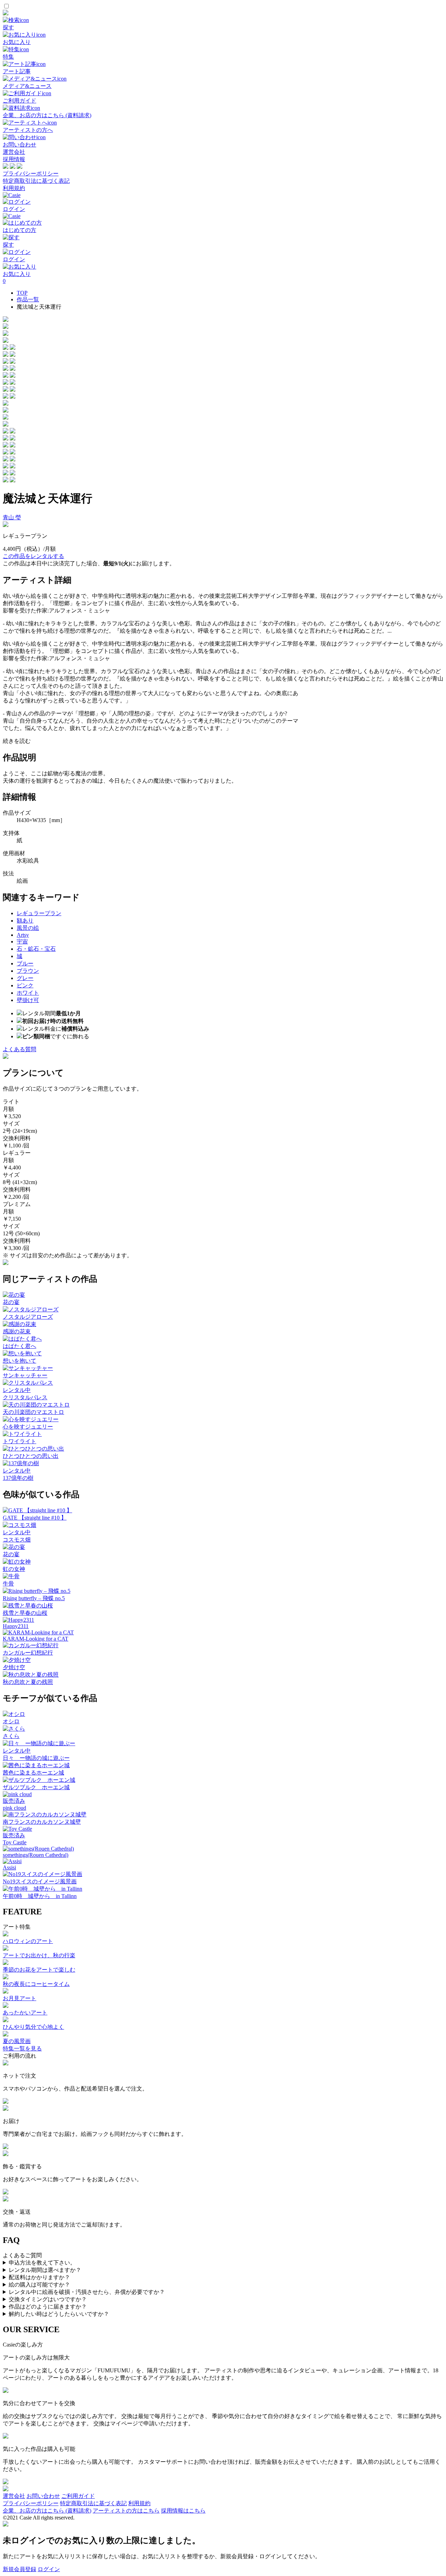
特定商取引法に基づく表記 (36, 181)
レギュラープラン (39, 913)
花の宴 (11, 1302)
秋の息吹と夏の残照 (28, 1682)
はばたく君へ (20, 1346)
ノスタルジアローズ (28, 1317)
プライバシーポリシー (31, 174)
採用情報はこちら (183, 2511)
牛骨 (8, 1584)
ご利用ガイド (78, 2496)
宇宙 (22, 941)
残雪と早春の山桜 (25, 1613)
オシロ (11, 1721)
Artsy (23, 935)
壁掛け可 (28, 1000)
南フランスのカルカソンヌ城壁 (42, 1822)
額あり (25, 921)
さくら (11, 1736)
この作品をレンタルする (33, 556)
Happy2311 (16, 1626)
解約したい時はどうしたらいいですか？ (59, 2314)
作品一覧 (28, 299)
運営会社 (14, 152)
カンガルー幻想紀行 (28, 1653)
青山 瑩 (12, 517)
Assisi (9, 1867)
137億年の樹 (18, 1478)
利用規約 (14, 188)
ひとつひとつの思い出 (31, 1456)
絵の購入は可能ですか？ (39, 2285)
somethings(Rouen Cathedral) (36, 1855)
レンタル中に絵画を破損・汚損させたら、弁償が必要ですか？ (87, 2292)
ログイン (49, 2569)
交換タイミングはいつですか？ (48, 2299)
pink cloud (14, 1808)
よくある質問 (20, 1049)
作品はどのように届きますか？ (48, 2307)
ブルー (25, 963)
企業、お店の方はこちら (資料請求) (47, 2511)
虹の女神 (14, 1569)
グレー (25, 978)
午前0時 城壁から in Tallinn (40, 1896)
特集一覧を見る (22, 2048)
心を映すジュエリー (28, 1427)
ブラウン (28, 971)
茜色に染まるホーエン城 (33, 1773)
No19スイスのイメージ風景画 (40, 1881)
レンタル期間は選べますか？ (45, 2270)
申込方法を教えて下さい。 (42, 2263)
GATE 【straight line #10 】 (35, 1518)
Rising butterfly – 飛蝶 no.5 (34, 1598)
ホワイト (28, 993)
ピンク (25, 985)
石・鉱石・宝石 (36, 949)
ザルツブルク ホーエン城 (36, 1787)
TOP (22, 293)
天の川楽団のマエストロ (33, 1412)
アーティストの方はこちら (126, 2511)
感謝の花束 (17, 1331)
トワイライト (20, 1441)
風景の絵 (28, 928)
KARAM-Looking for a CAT (36, 1639)
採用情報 (14, 159)
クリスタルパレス (25, 1397)
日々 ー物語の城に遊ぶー (36, 1758)
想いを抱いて (20, 1361)
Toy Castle (15, 1842)
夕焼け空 (14, 1667)
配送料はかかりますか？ (39, 2277)
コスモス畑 (17, 1540)
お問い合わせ (43, 2496)
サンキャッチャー (25, 1375)
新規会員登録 (20, 2569)
